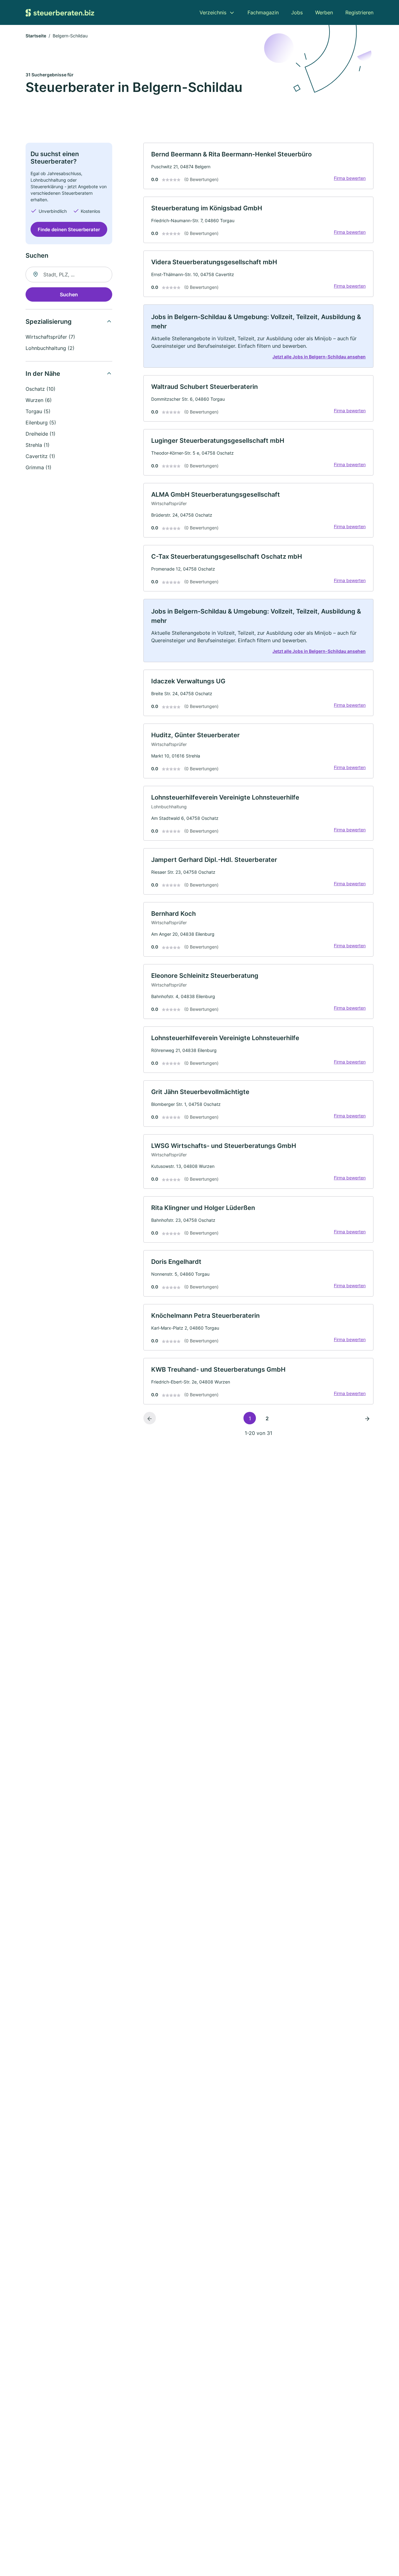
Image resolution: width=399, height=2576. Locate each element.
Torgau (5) (38, 411)
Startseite (36, 36)
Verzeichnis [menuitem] (213, 12)
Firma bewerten (350, 178)
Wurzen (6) (39, 400)
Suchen (69, 294)
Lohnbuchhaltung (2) (50, 348)
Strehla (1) (38, 445)
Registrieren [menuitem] (359, 12)
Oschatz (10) (41, 389)
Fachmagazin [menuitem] (263, 12)
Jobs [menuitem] (297, 12)
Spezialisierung (49, 322)
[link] (258, 166)
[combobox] (69, 275)
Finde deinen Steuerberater (69, 229)
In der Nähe (43, 374)
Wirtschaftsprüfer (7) (50, 337)
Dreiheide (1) (41, 434)
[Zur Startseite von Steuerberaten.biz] (60, 12)
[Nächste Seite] (367, 1418)
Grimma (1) (38, 467)
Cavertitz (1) (40, 456)
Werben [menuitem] (324, 12)
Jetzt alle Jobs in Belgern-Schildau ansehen (319, 357)
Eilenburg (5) (41, 423)
